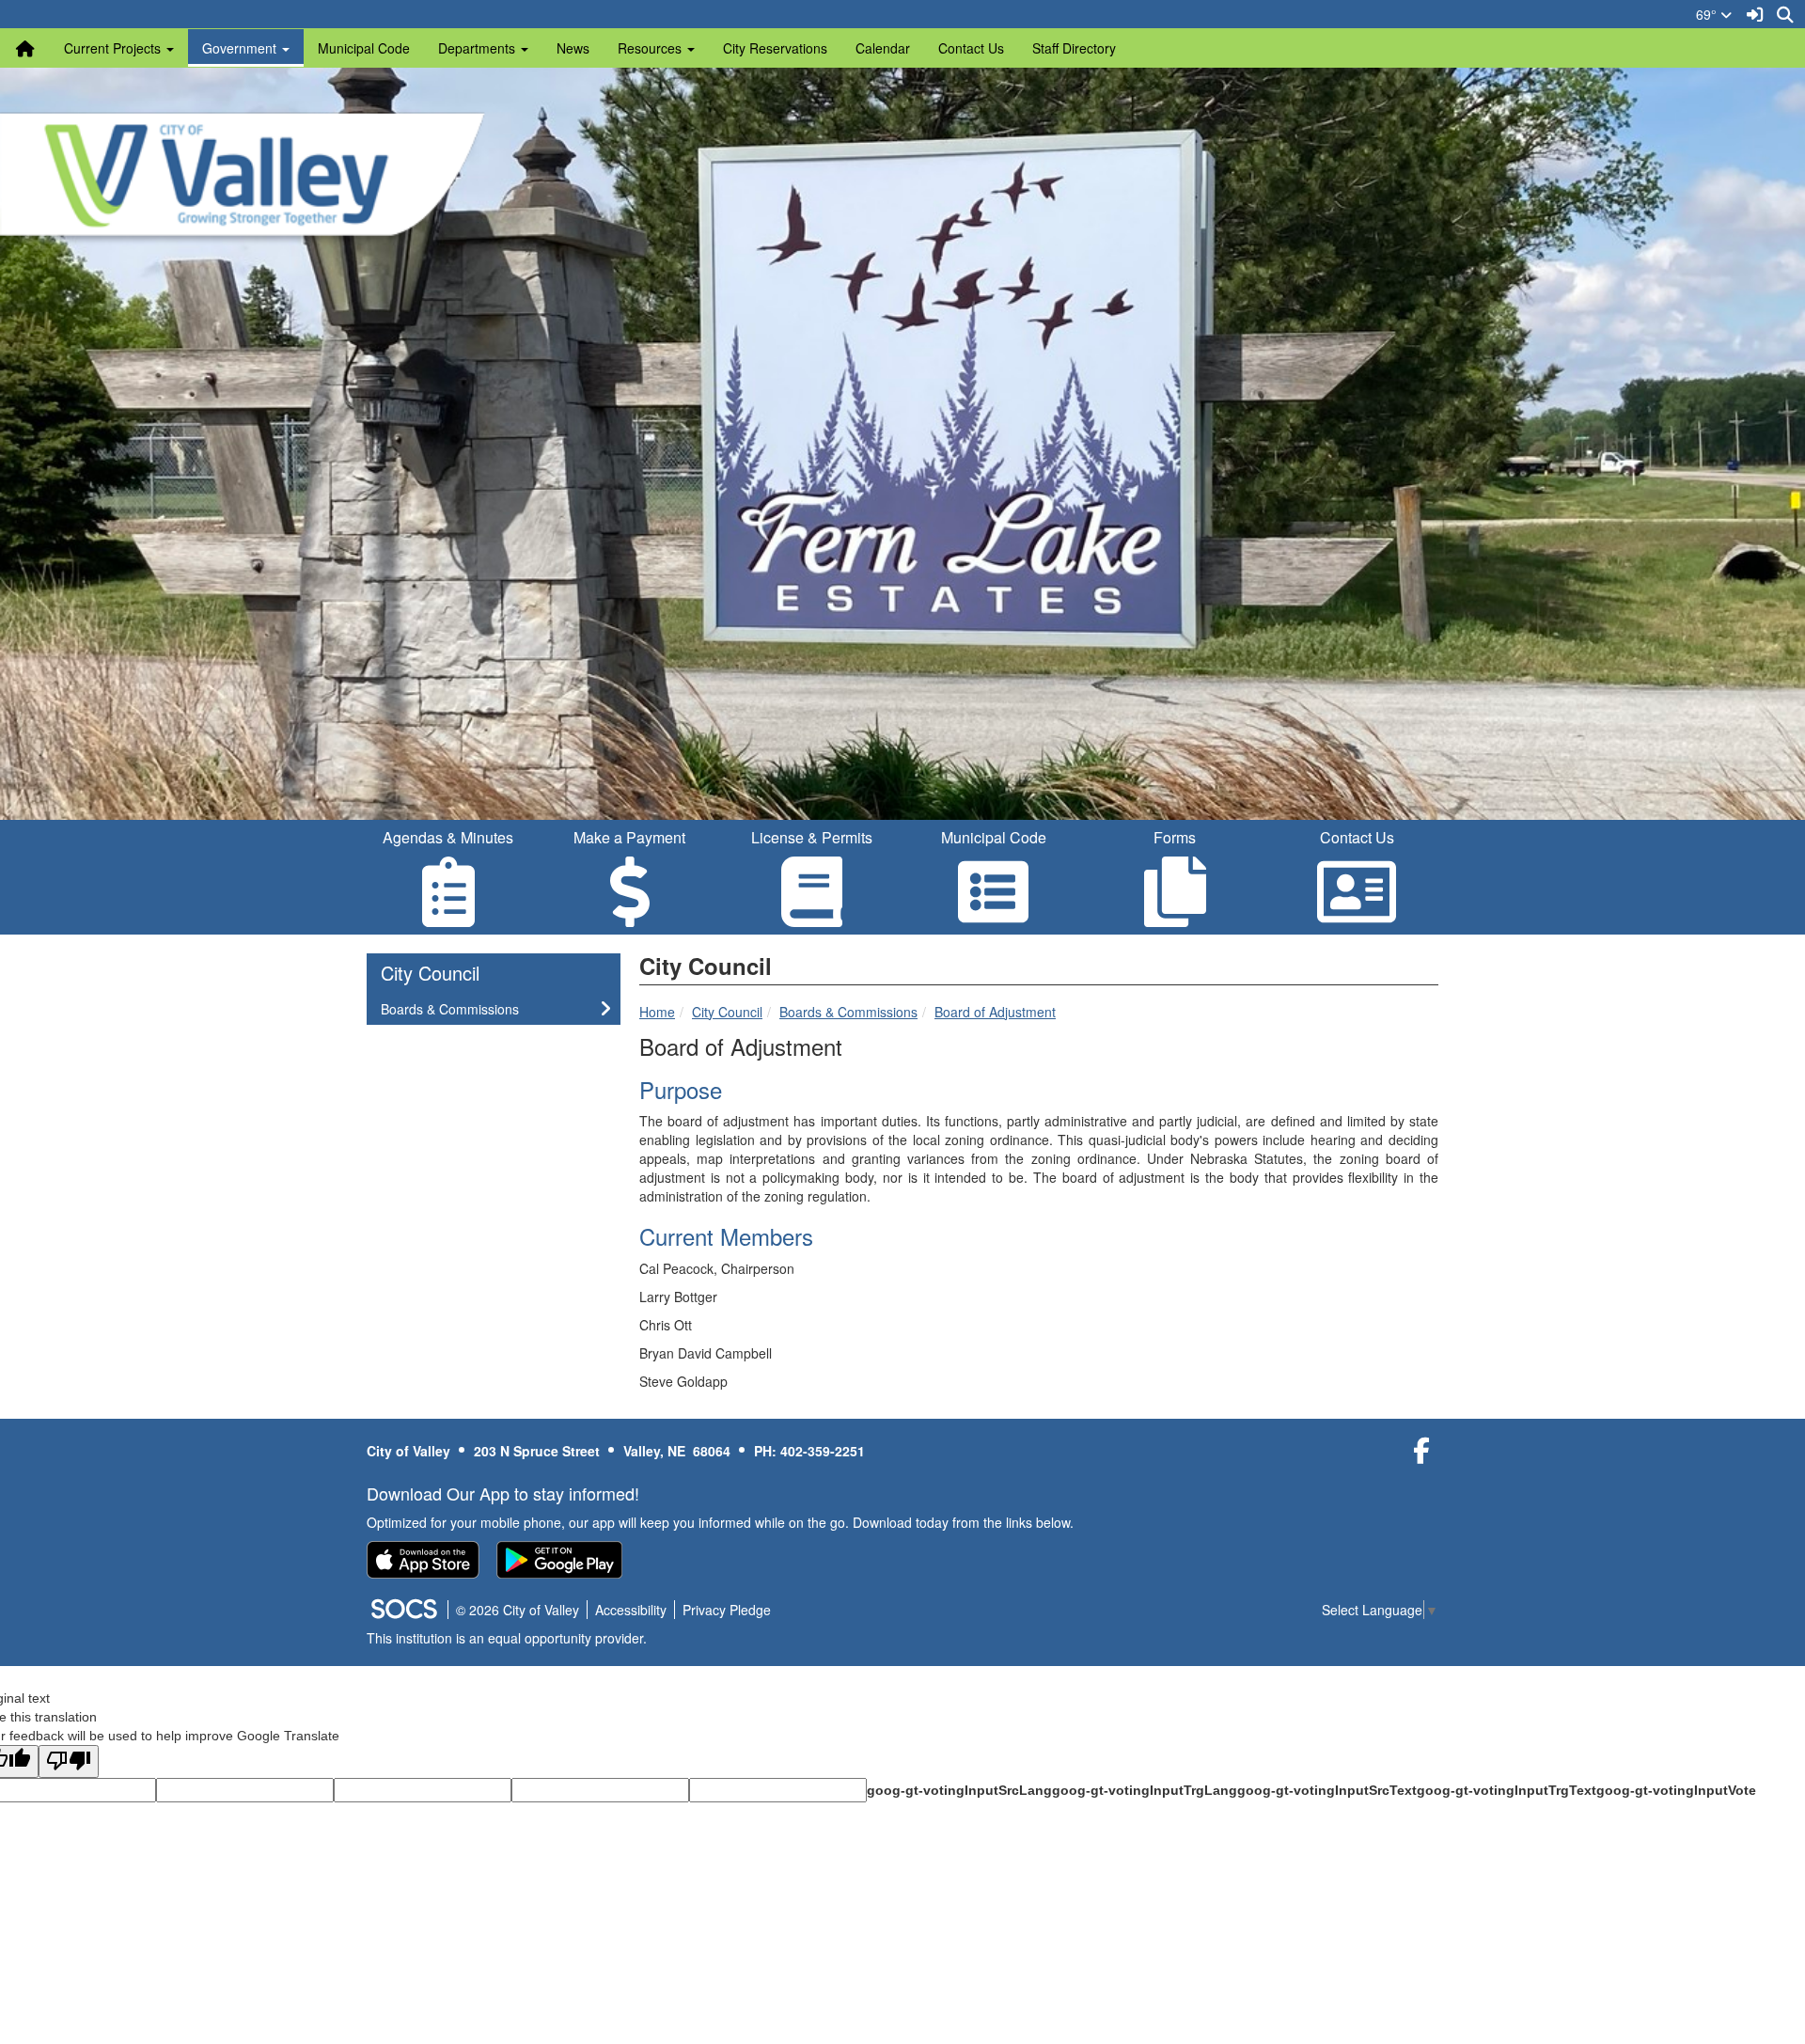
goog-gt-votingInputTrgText (1507, 1790)
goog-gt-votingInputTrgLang (1145, 1790)
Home (657, 1012)
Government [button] (241, 48)
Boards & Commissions (848, 1012)
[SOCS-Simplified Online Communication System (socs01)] (403, 1610)
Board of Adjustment (995, 1012)
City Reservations (775, 48)
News (573, 48)
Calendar (883, 48)
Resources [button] (651, 48)
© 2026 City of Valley (518, 1610)
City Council (727, 1012)
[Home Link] (25, 48)
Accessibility (631, 1610)
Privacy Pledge (727, 1610)
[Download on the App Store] (423, 1560)
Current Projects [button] (114, 48)
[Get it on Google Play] (559, 1560)
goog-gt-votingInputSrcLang (959, 1790)
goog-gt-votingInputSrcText (1327, 1790)
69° (1708, 14)
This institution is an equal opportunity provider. (507, 1638)
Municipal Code (364, 48)
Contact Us (971, 48)
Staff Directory (1074, 48)
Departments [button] (479, 48)
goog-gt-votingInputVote (1676, 1790)
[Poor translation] (69, 1761)
